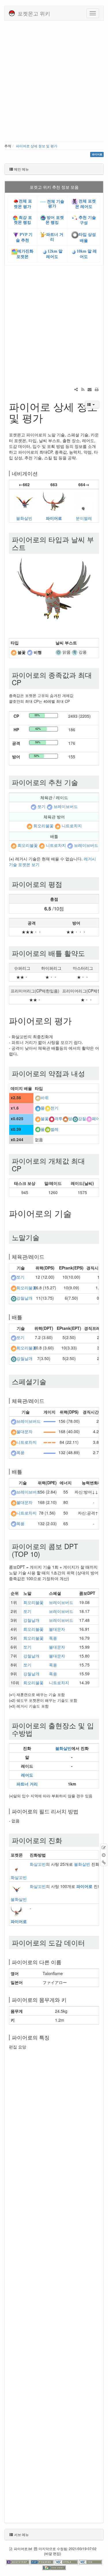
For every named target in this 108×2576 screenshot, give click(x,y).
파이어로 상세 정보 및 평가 (37, 146)
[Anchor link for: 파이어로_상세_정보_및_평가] (48, 417)
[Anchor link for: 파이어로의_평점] (66, 884)
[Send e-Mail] (90, 389)
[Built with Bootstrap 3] (18, 2562)
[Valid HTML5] (67, 2562)
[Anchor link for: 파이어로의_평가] (76, 1020)
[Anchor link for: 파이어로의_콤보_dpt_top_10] (43, 1554)
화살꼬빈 (19, 1877)
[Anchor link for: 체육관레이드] (47, 1257)
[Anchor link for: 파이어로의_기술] (76, 1213)
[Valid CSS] (90, 2562)
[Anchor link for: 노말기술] (43, 1237)
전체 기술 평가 (55, 204)
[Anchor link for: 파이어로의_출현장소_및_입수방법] (36, 1733)
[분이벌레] (84, 502)
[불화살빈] (24, 502)
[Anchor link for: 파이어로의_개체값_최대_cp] (25, 1168)
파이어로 (54, 518)
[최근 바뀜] (83, 389)
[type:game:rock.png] (38, 1097)
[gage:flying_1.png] (50, 1421)
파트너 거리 (27, 1784)
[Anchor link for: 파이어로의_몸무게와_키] (69, 2000)
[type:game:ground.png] (65, 1118)
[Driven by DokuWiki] (54, 2567)
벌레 (54, 1129)
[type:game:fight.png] (52, 1118)
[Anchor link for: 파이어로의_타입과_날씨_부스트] (29, 547)
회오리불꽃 (43, 826)
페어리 (98, 1118)
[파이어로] (54, 502)
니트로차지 (72, 826)
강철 (82, 1118)
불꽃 (45, 1118)
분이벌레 (84, 518)
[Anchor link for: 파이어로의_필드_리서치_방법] (81, 1811)
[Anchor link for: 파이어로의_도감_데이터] (88, 1942)
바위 (45, 1097)
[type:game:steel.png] (75, 1118)
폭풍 (20, 1453)
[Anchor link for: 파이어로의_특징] (52, 2037)
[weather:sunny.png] (58, 652)
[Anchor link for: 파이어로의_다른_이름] (64, 1962)
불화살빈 (24, 518)
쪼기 (41, 806)
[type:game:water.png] (38, 1108)
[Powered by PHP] (43, 2562)
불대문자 (24, 1432)
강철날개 (24, 1298)
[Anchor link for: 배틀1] (25, 1471)
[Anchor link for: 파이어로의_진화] (66, 1840)
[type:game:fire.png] (14, 652)
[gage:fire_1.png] (50, 1431)
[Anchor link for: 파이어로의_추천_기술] (82, 782)
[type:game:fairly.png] (89, 1118)
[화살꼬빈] (16, 1867)
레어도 (27, 1775)
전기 (54, 1108)
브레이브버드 (66, 806)
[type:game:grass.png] (38, 1129)
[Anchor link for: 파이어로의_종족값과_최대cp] (25, 682)
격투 (58, 1118)
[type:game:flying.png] (30, 652)
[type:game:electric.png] (48, 1108)
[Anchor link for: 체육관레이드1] (47, 1401)
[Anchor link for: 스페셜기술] (50, 1381)
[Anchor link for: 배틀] (25, 1317)
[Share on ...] (76, 389)
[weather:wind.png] (75, 652)
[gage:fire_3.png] (50, 1442)
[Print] (96, 389)
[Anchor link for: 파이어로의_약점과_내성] (88, 1073)
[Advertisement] (54, 80)
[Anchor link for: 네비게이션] (40, 473)
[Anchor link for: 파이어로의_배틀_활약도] (88, 953)
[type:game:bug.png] (48, 1129)
